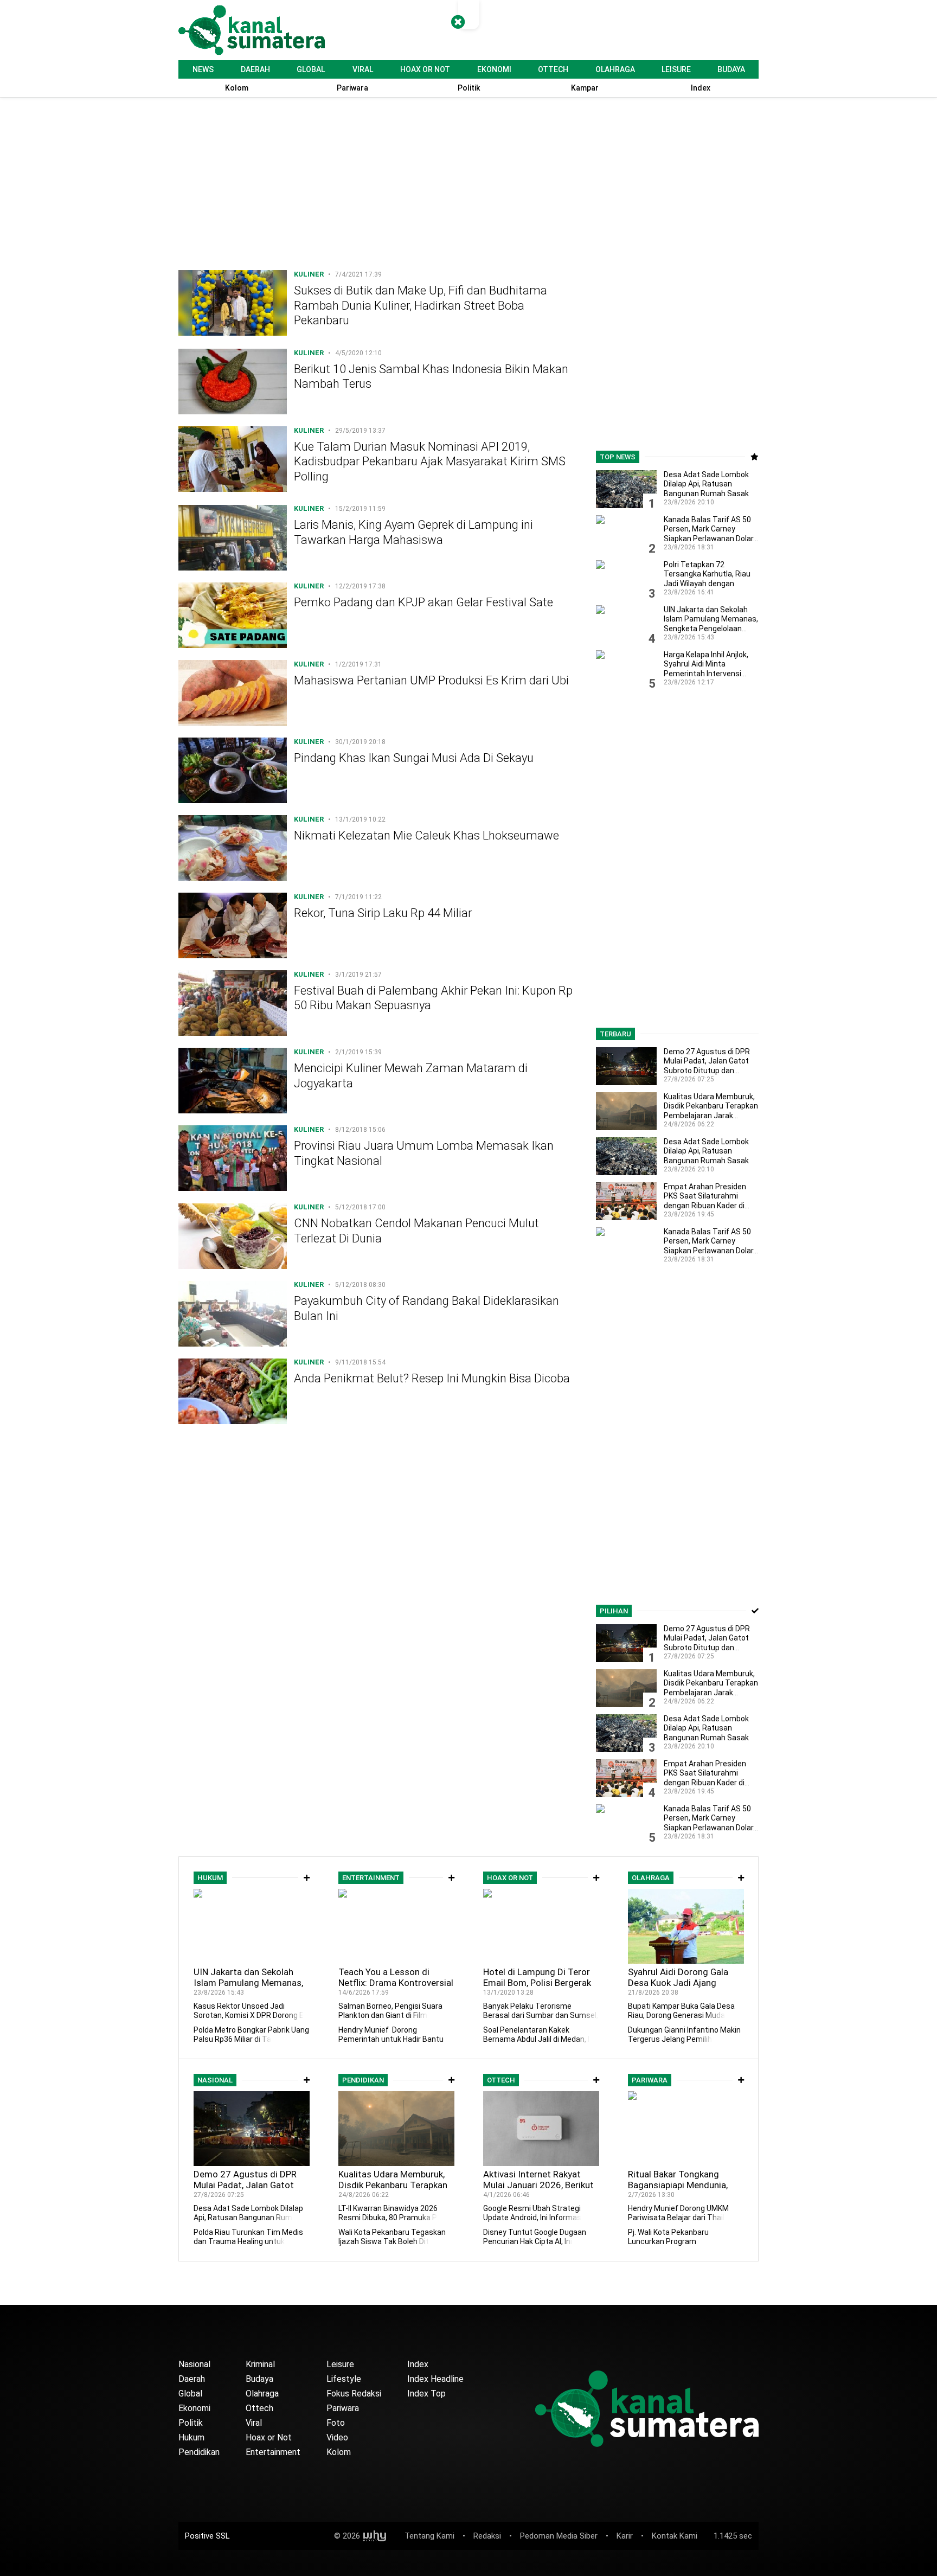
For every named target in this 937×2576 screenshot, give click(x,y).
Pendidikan (199, 2452)
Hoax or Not (269, 2437)
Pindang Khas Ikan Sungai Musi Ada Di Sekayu (414, 758)
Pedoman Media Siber (559, 2536)
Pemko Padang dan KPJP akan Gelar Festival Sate (423, 603)
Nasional (194, 2364)
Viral (363, 69)
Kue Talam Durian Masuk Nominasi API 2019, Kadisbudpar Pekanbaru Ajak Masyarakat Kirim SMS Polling (430, 462)
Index (418, 2364)
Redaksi (487, 2536)
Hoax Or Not (425, 69)
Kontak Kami (675, 2536)
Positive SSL (207, 2536)
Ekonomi (494, 69)
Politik (191, 2423)
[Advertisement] (379, 187)
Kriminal (260, 2364)
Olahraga (615, 69)
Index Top (426, 2394)
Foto (336, 2423)
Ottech (553, 69)
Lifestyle (344, 2379)
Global (311, 69)
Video (337, 2437)
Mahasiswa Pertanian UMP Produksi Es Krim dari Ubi (431, 680)
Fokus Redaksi (354, 2394)
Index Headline (435, 2379)
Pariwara (343, 2408)
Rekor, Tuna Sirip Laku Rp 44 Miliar (383, 913)
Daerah (255, 69)
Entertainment (273, 2452)
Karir (625, 2536)
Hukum (191, 2437)
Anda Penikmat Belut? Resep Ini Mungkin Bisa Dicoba (432, 1379)
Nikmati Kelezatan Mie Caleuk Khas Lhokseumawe (426, 835)
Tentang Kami (429, 2536)
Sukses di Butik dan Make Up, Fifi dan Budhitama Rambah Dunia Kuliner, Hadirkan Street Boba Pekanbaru (421, 305)
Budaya (731, 69)
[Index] (307, 1878)
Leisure (676, 69)
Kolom (339, 2452)
